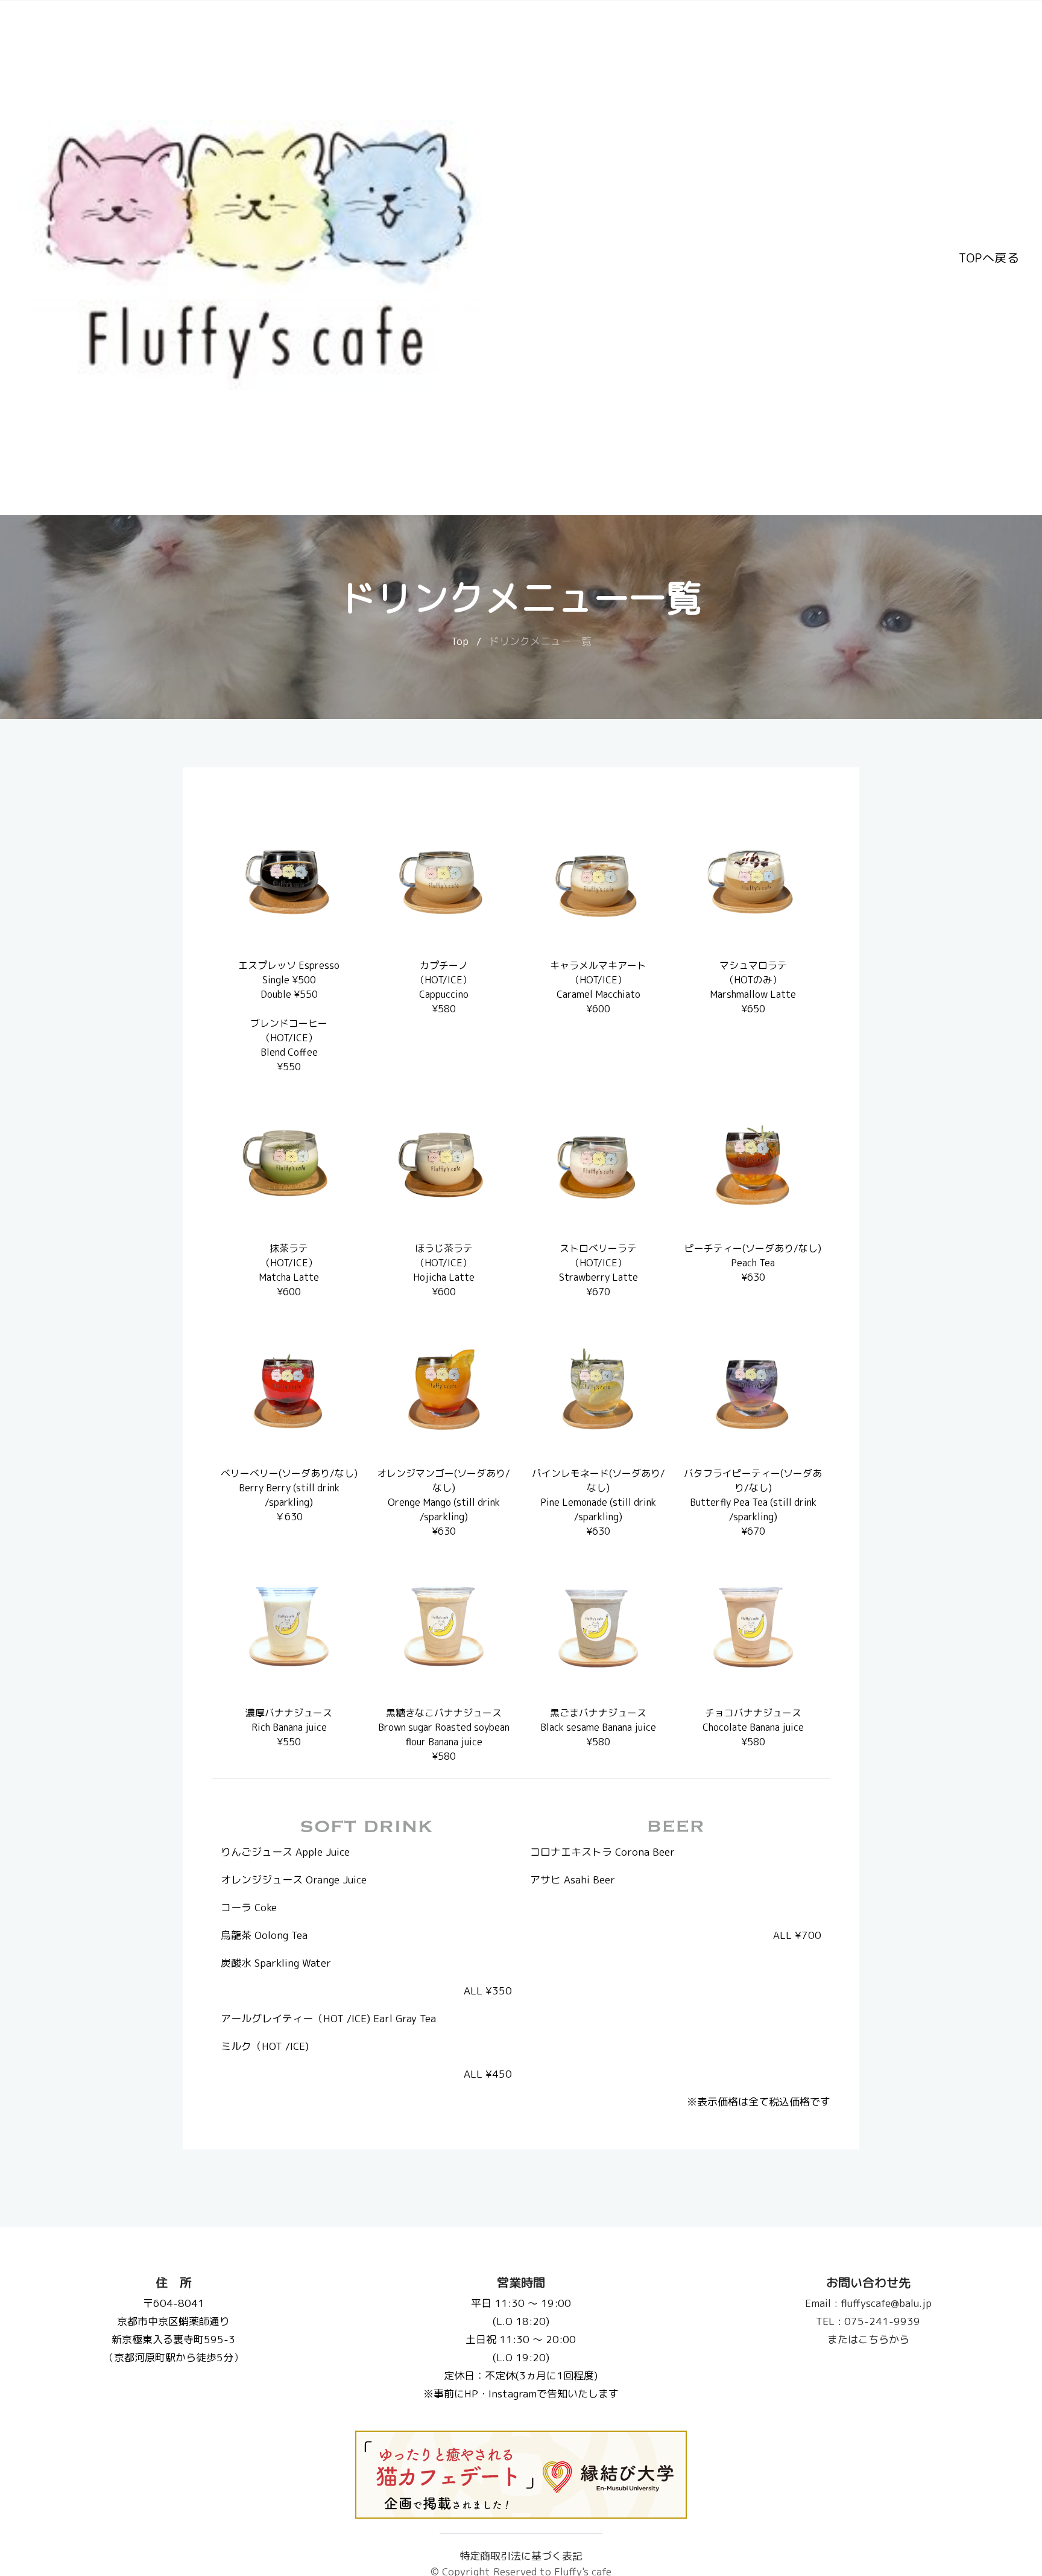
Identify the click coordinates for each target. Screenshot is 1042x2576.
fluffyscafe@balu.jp (868, 2303)
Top (460, 641)
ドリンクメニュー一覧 (540, 641)
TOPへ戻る (989, 258)
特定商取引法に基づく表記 (521, 2556)
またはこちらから (868, 2339)
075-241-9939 (868, 2321)
